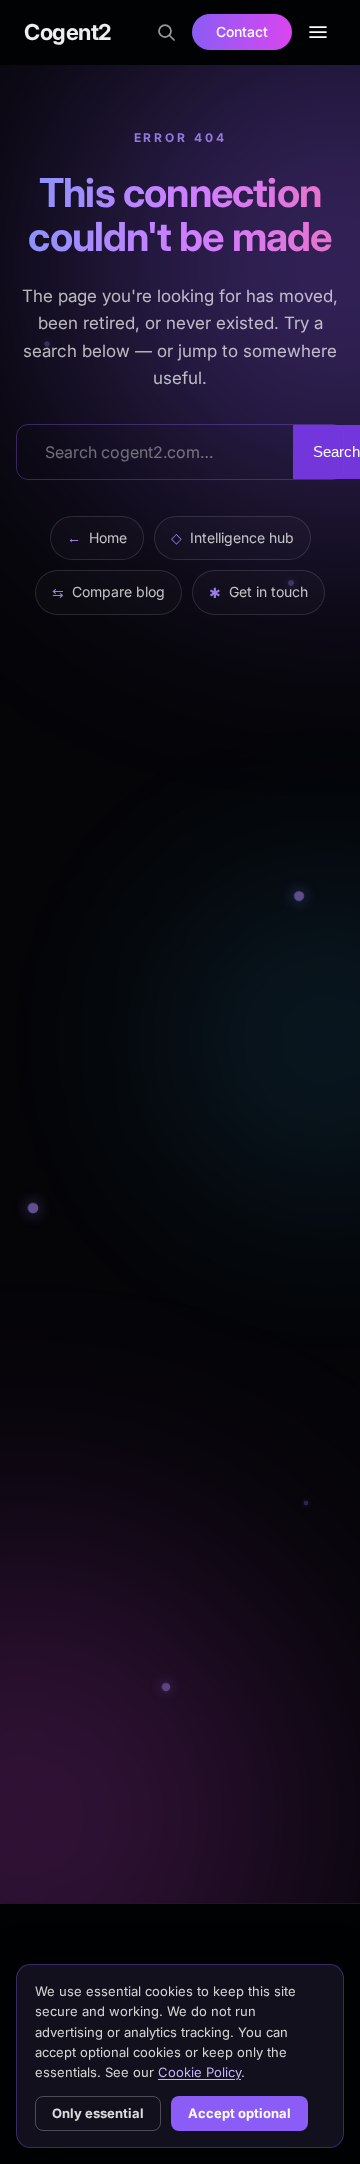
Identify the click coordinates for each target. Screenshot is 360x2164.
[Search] (166, 32)
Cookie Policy (199, 2072)
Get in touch (258, 591)
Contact (242, 31)
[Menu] (318, 32)
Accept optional (239, 2113)
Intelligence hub (232, 537)
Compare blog (108, 591)
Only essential (98, 2113)
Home (97, 537)
